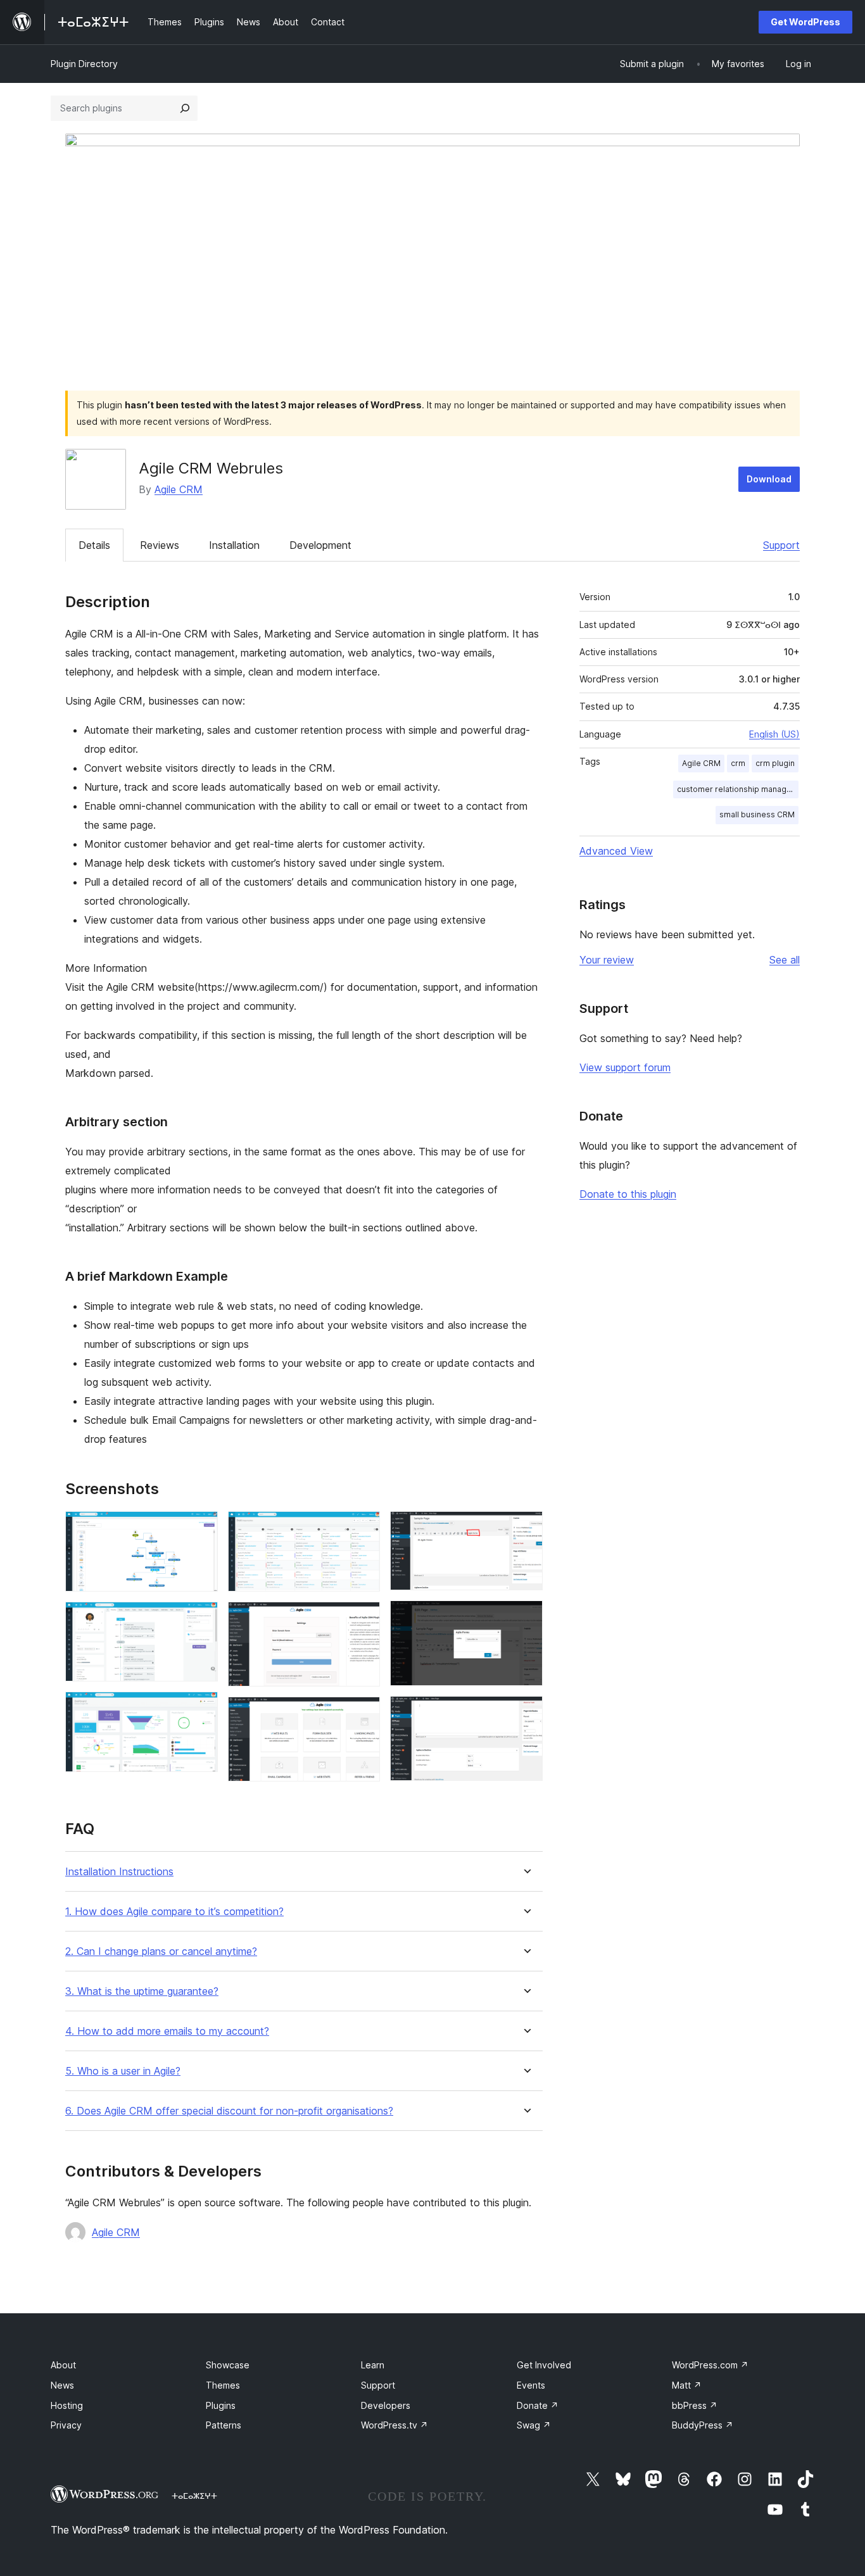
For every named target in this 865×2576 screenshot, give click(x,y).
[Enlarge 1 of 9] (201, 1528)
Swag (534, 2425)
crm (738, 763)
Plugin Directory (84, 64)
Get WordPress (805, 22)
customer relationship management (738, 789)
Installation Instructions (119, 1872)
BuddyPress (703, 2425)
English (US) (774, 734)
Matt (687, 2385)
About (63, 2365)
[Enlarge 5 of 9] (363, 1619)
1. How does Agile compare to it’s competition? (174, 1912)
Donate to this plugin (628, 1194)
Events (531, 2385)
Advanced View (616, 851)
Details (94, 545)
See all (785, 960)
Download (769, 479)
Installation (234, 545)
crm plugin (775, 763)
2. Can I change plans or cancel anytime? (161, 1951)
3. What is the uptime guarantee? (142, 1991)
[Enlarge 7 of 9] (526, 1528)
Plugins (221, 2405)
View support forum (625, 1067)
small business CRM (757, 814)
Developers (386, 2405)
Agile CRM (179, 489)
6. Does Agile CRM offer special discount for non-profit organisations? (229, 2111)
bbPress (695, 2405)
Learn (373, 2365)
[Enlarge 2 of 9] (201, 1619)
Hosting (67, 2405)
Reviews (160, 545)
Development (320, 545)
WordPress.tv (395, 2425)
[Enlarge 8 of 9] (526, 1618)
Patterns (224, 2425)
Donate (538, 2405)
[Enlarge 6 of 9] (363, 1714)
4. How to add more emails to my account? (167, 2031)
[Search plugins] (185, 108)
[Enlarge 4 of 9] (363, 1528)
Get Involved (544, 2365)
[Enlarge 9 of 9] (526, 1713)
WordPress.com (710, 2365)
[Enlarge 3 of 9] (201, 1709)
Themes (223, 2385)
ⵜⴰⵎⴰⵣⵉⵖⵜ (194, 2496)
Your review (607, 960)
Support (781, 545)
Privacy (66, 2425)
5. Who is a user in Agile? (123, 2071)
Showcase (228, 2365)
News (62, 2385)
